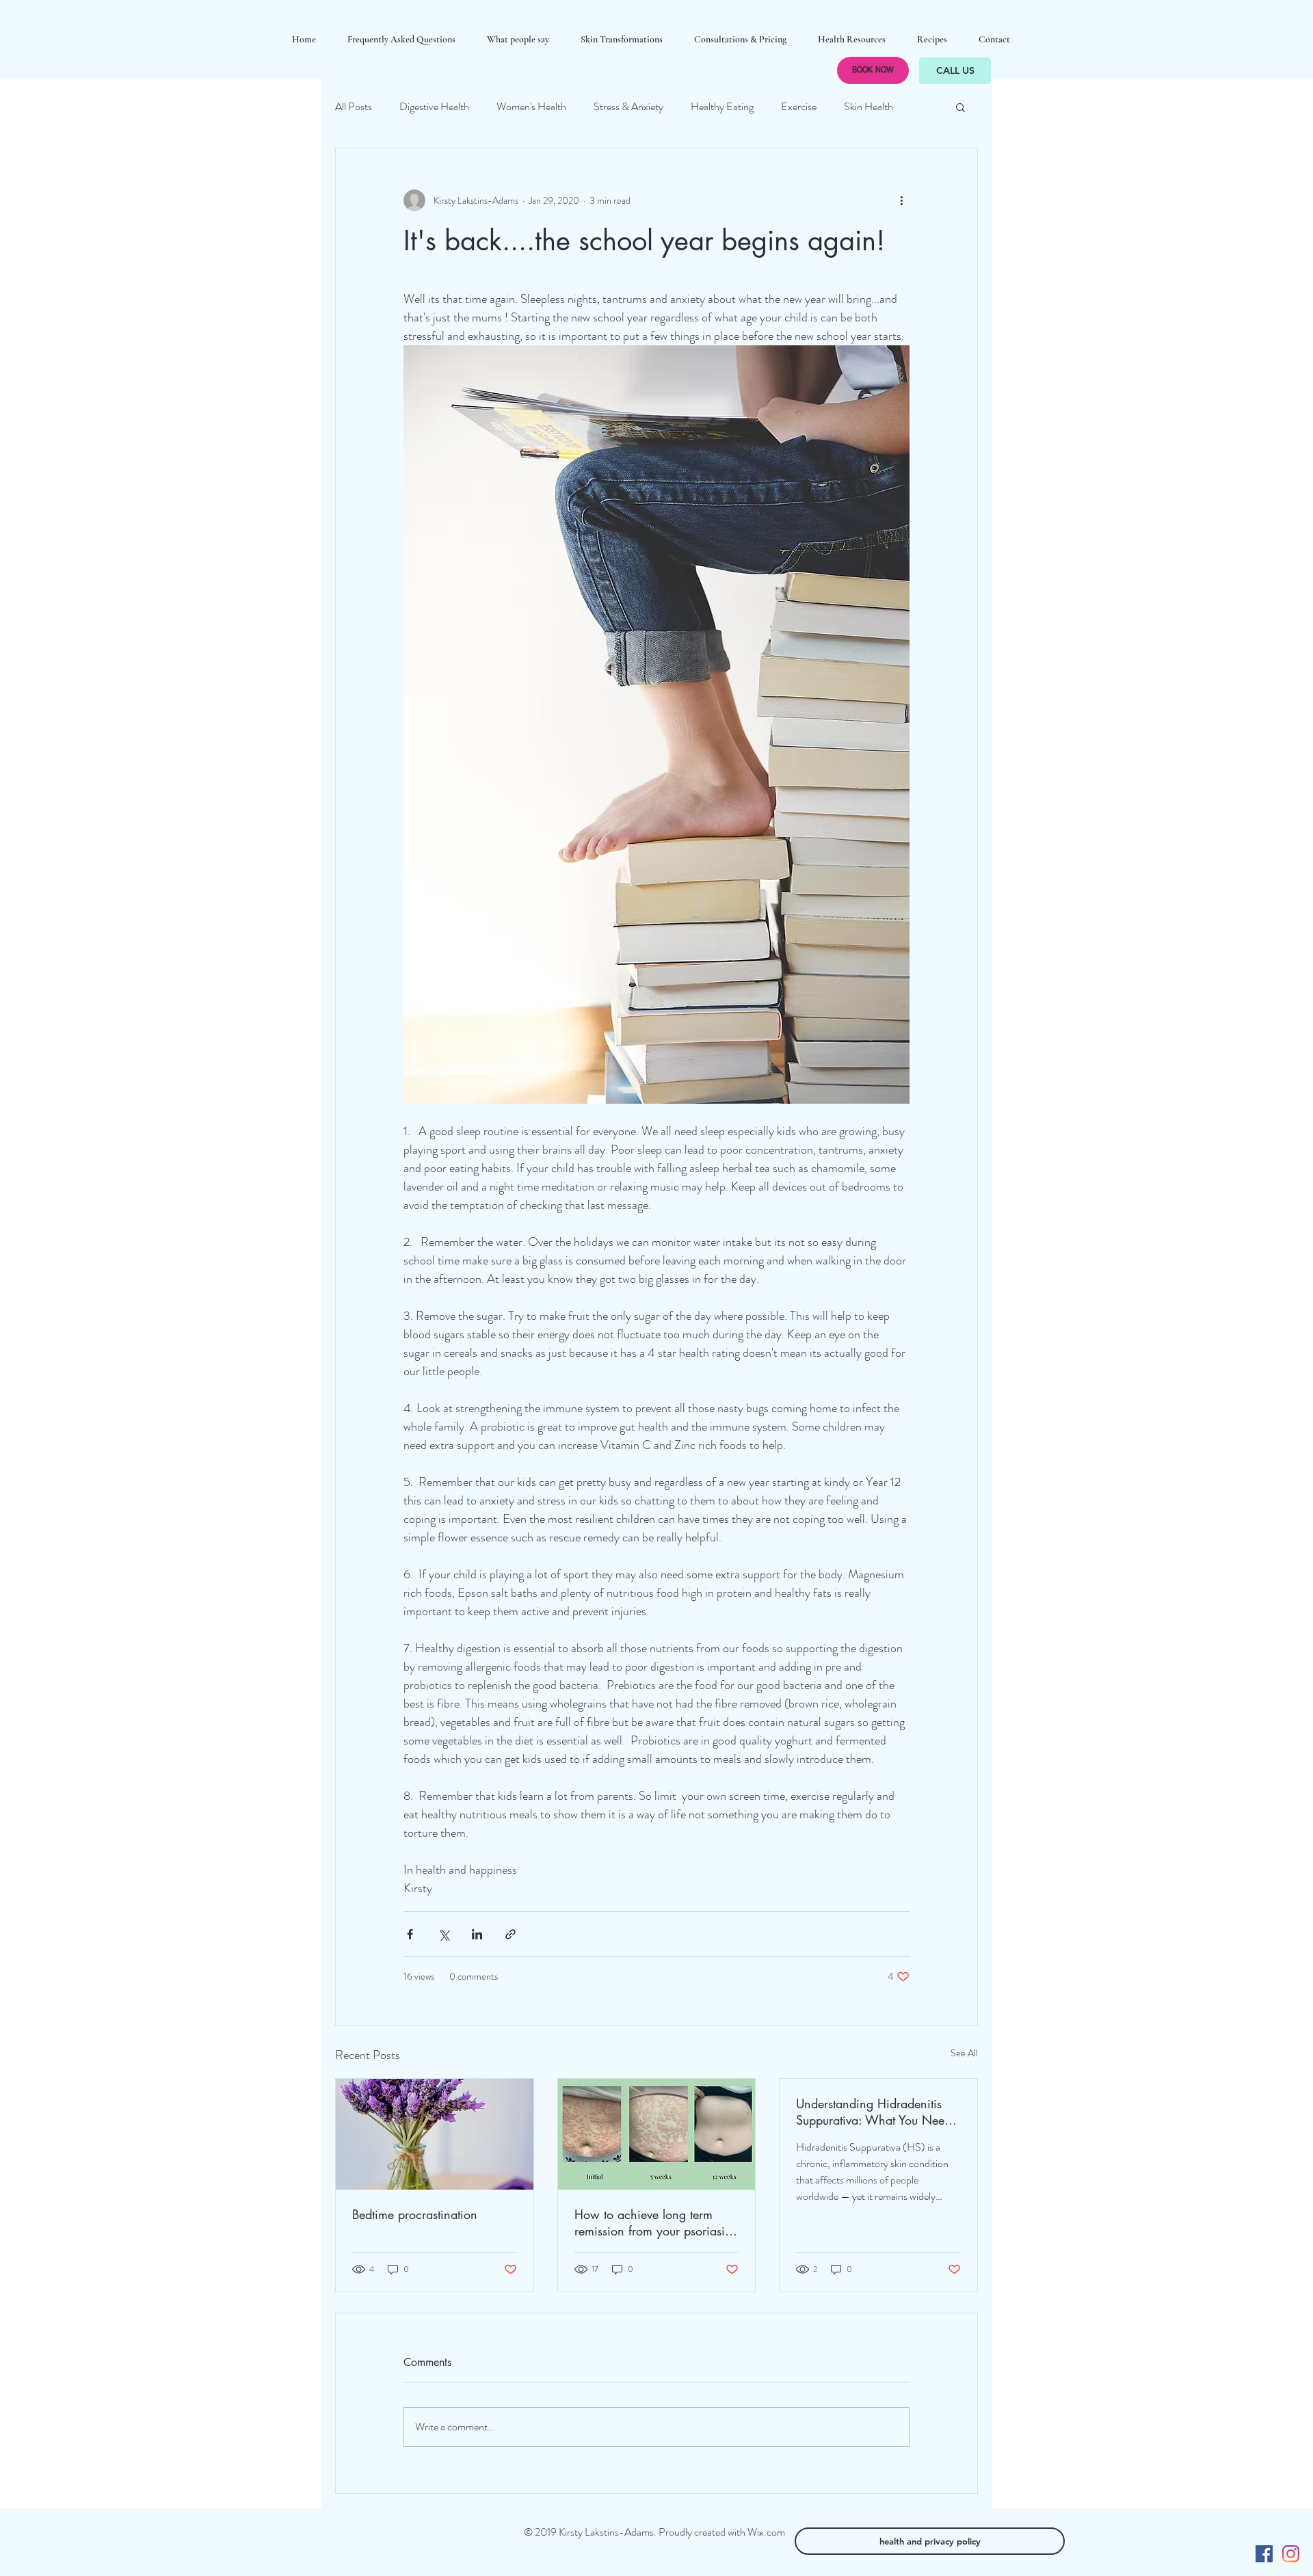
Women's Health (531, 107)
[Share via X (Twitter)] (443, 1934)
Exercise (799, 107)
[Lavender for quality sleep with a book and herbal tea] (435, 2134)
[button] (960, 107)
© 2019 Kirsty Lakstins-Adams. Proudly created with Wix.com (654, 2532)
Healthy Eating (722, 107)
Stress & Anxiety (628, 107)
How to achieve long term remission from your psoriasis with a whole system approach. (652, 2222)
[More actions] (901, 200)
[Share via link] (510, 1934)
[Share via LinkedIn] (477, 1934)
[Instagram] (1291, 2554)
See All (964, 2053)
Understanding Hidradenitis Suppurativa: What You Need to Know (874, 2112)
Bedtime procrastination (415, 2214)
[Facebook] (1264, 2554)
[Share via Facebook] (410, 1934)
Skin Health (868, 107)
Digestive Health (434, 107)
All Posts (354, 107)
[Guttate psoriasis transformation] (657, 2134)
